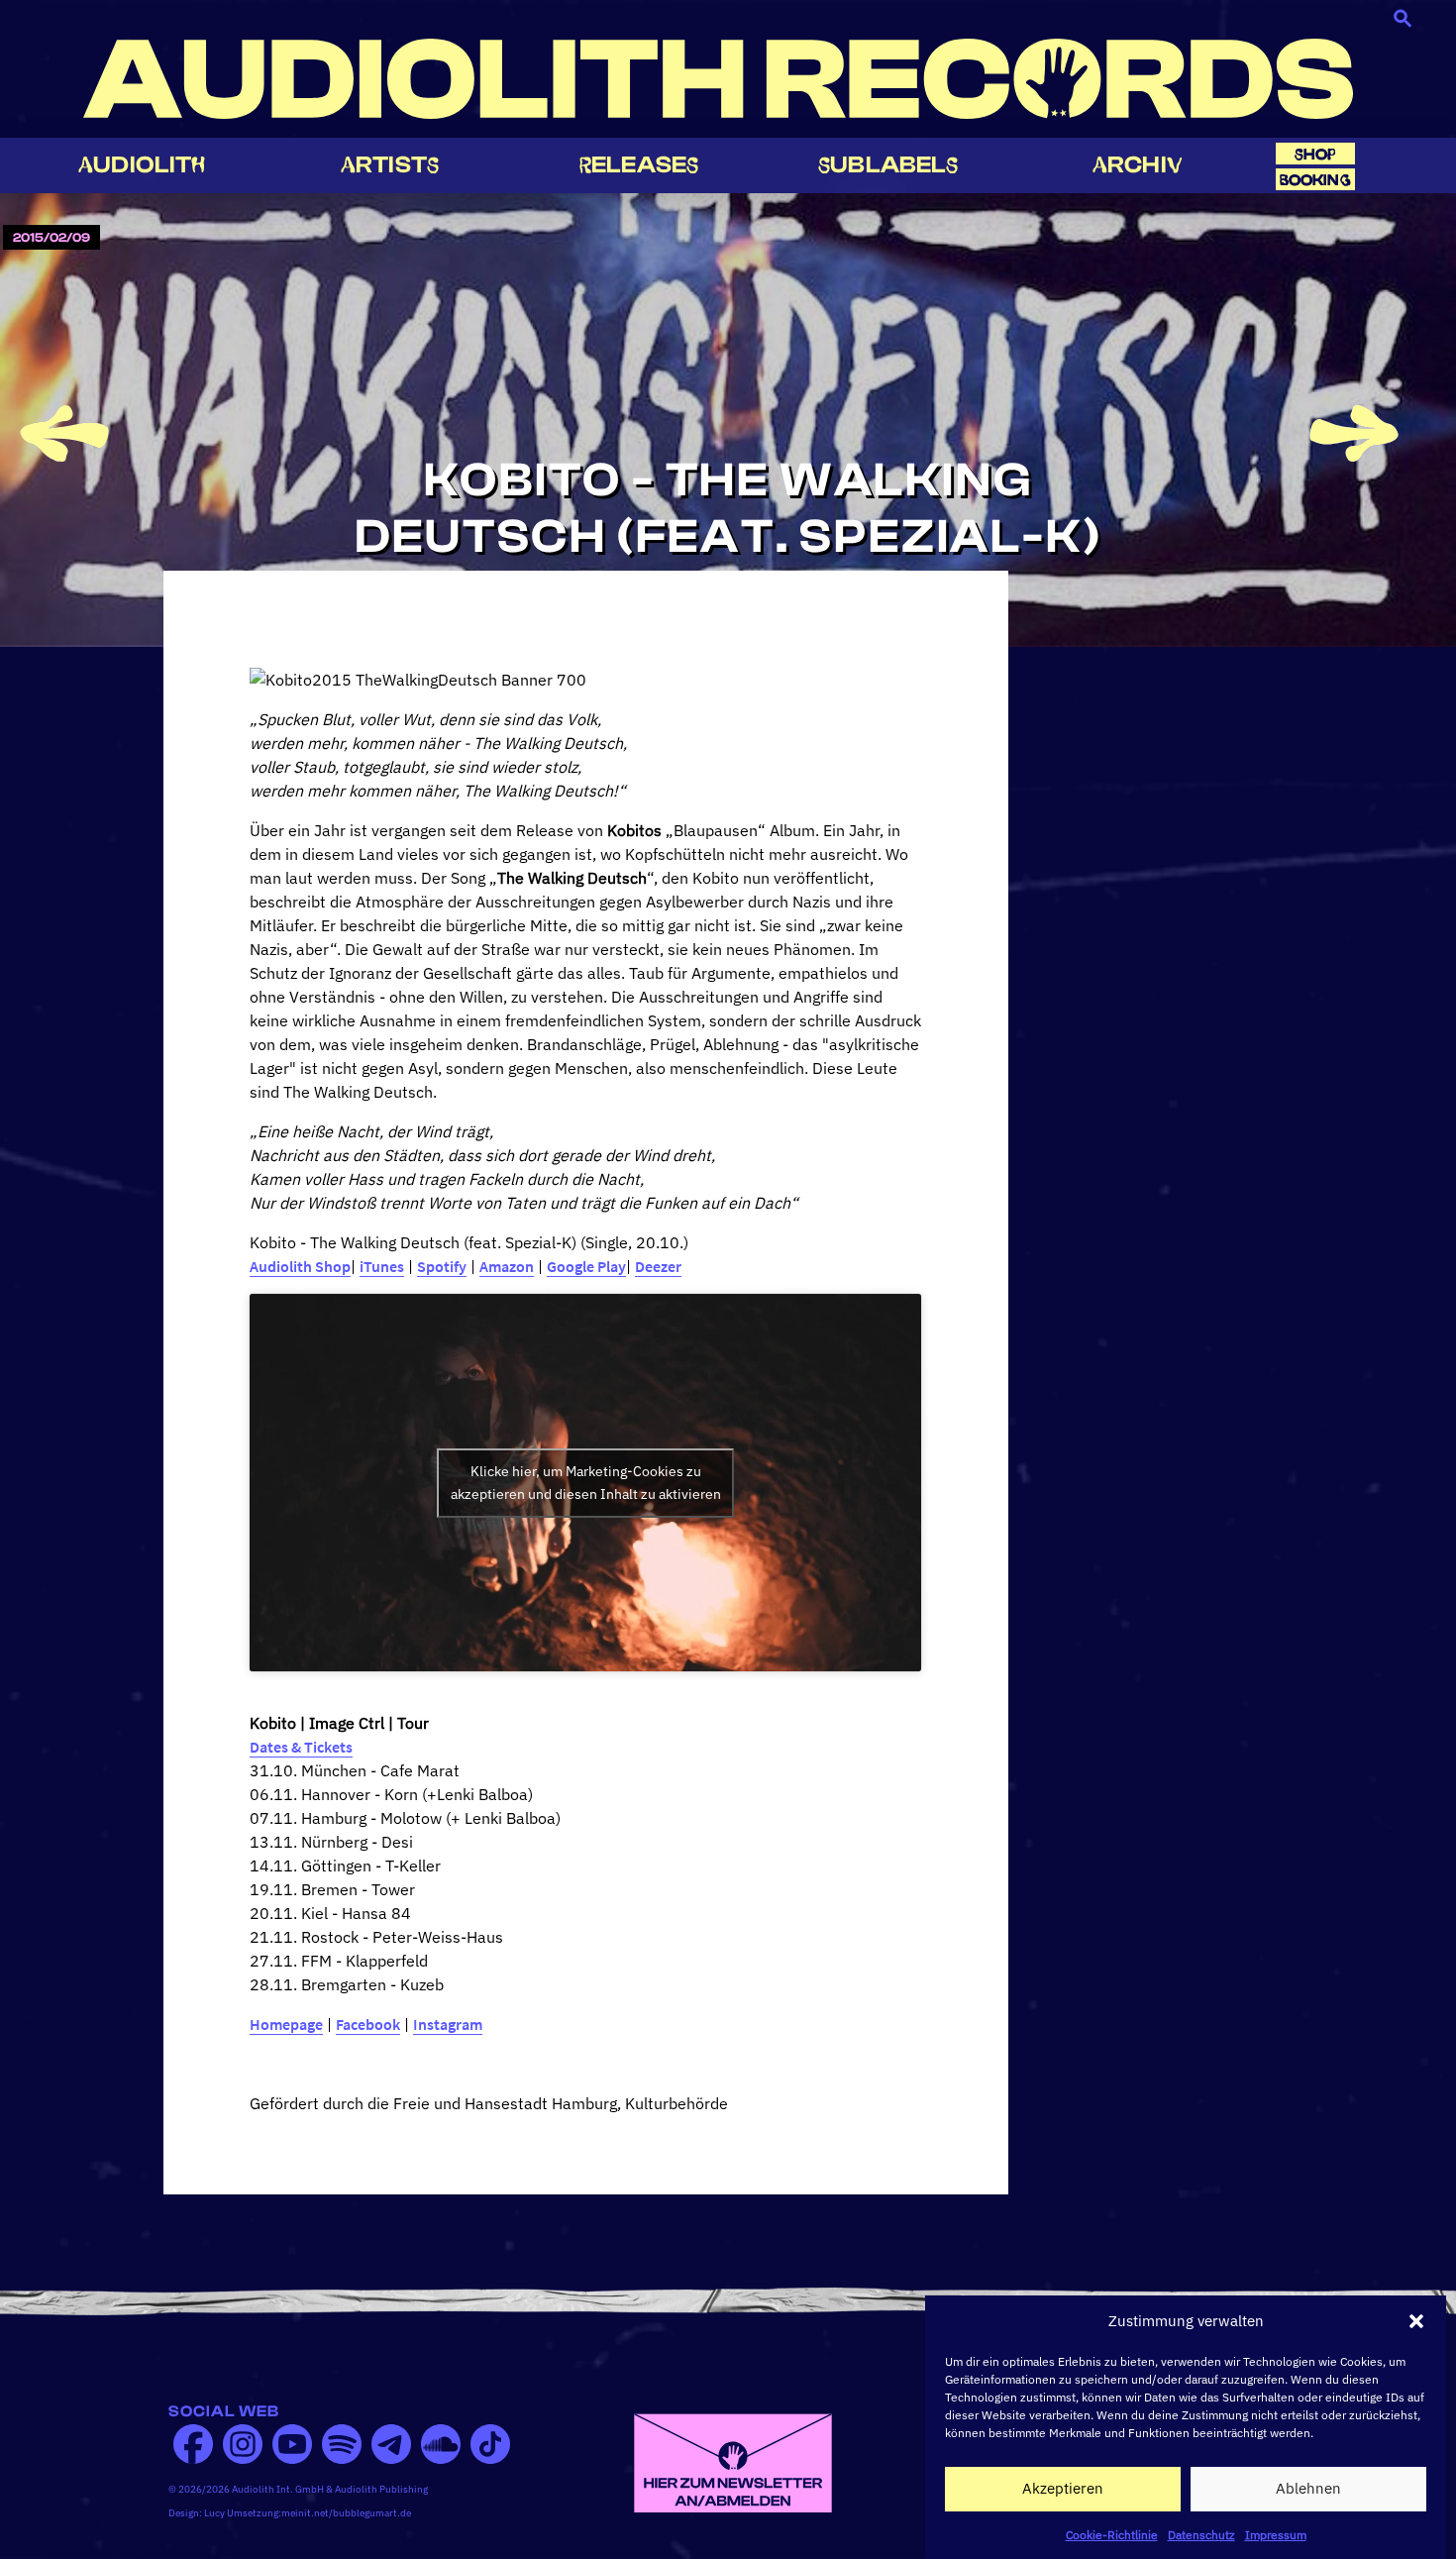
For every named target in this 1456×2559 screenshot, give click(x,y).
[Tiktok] (490, 2444)
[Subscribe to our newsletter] (733, 2461)
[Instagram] (243, 2444)
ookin (1315, 180)
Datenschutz (1201, 2534)
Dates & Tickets (301, 1747)
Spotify (442, 1266)
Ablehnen (1308, 2488)
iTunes (382, 1266)
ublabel (888, 165)
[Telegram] (391, 2444)
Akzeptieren (1063, 2488)
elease (639, 165)
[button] (1416, 2321)
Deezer (658, 1266)
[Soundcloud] (441, 2444)
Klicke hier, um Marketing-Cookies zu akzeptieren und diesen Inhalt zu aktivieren (586, 1483)
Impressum (1276, 2534)
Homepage (286, 2024)
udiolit (142, 165)
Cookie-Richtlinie (1112, 2534)
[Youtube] (292, 2444)
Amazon (507, 1266)
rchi (1138, 165)
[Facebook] (193, 2444)
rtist (390, 165)
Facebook (368, 2024)
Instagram (448, 2024)
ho (1315, 154)
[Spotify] (342, 2444)
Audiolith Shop (300, 1266)
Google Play (586, 1266)
